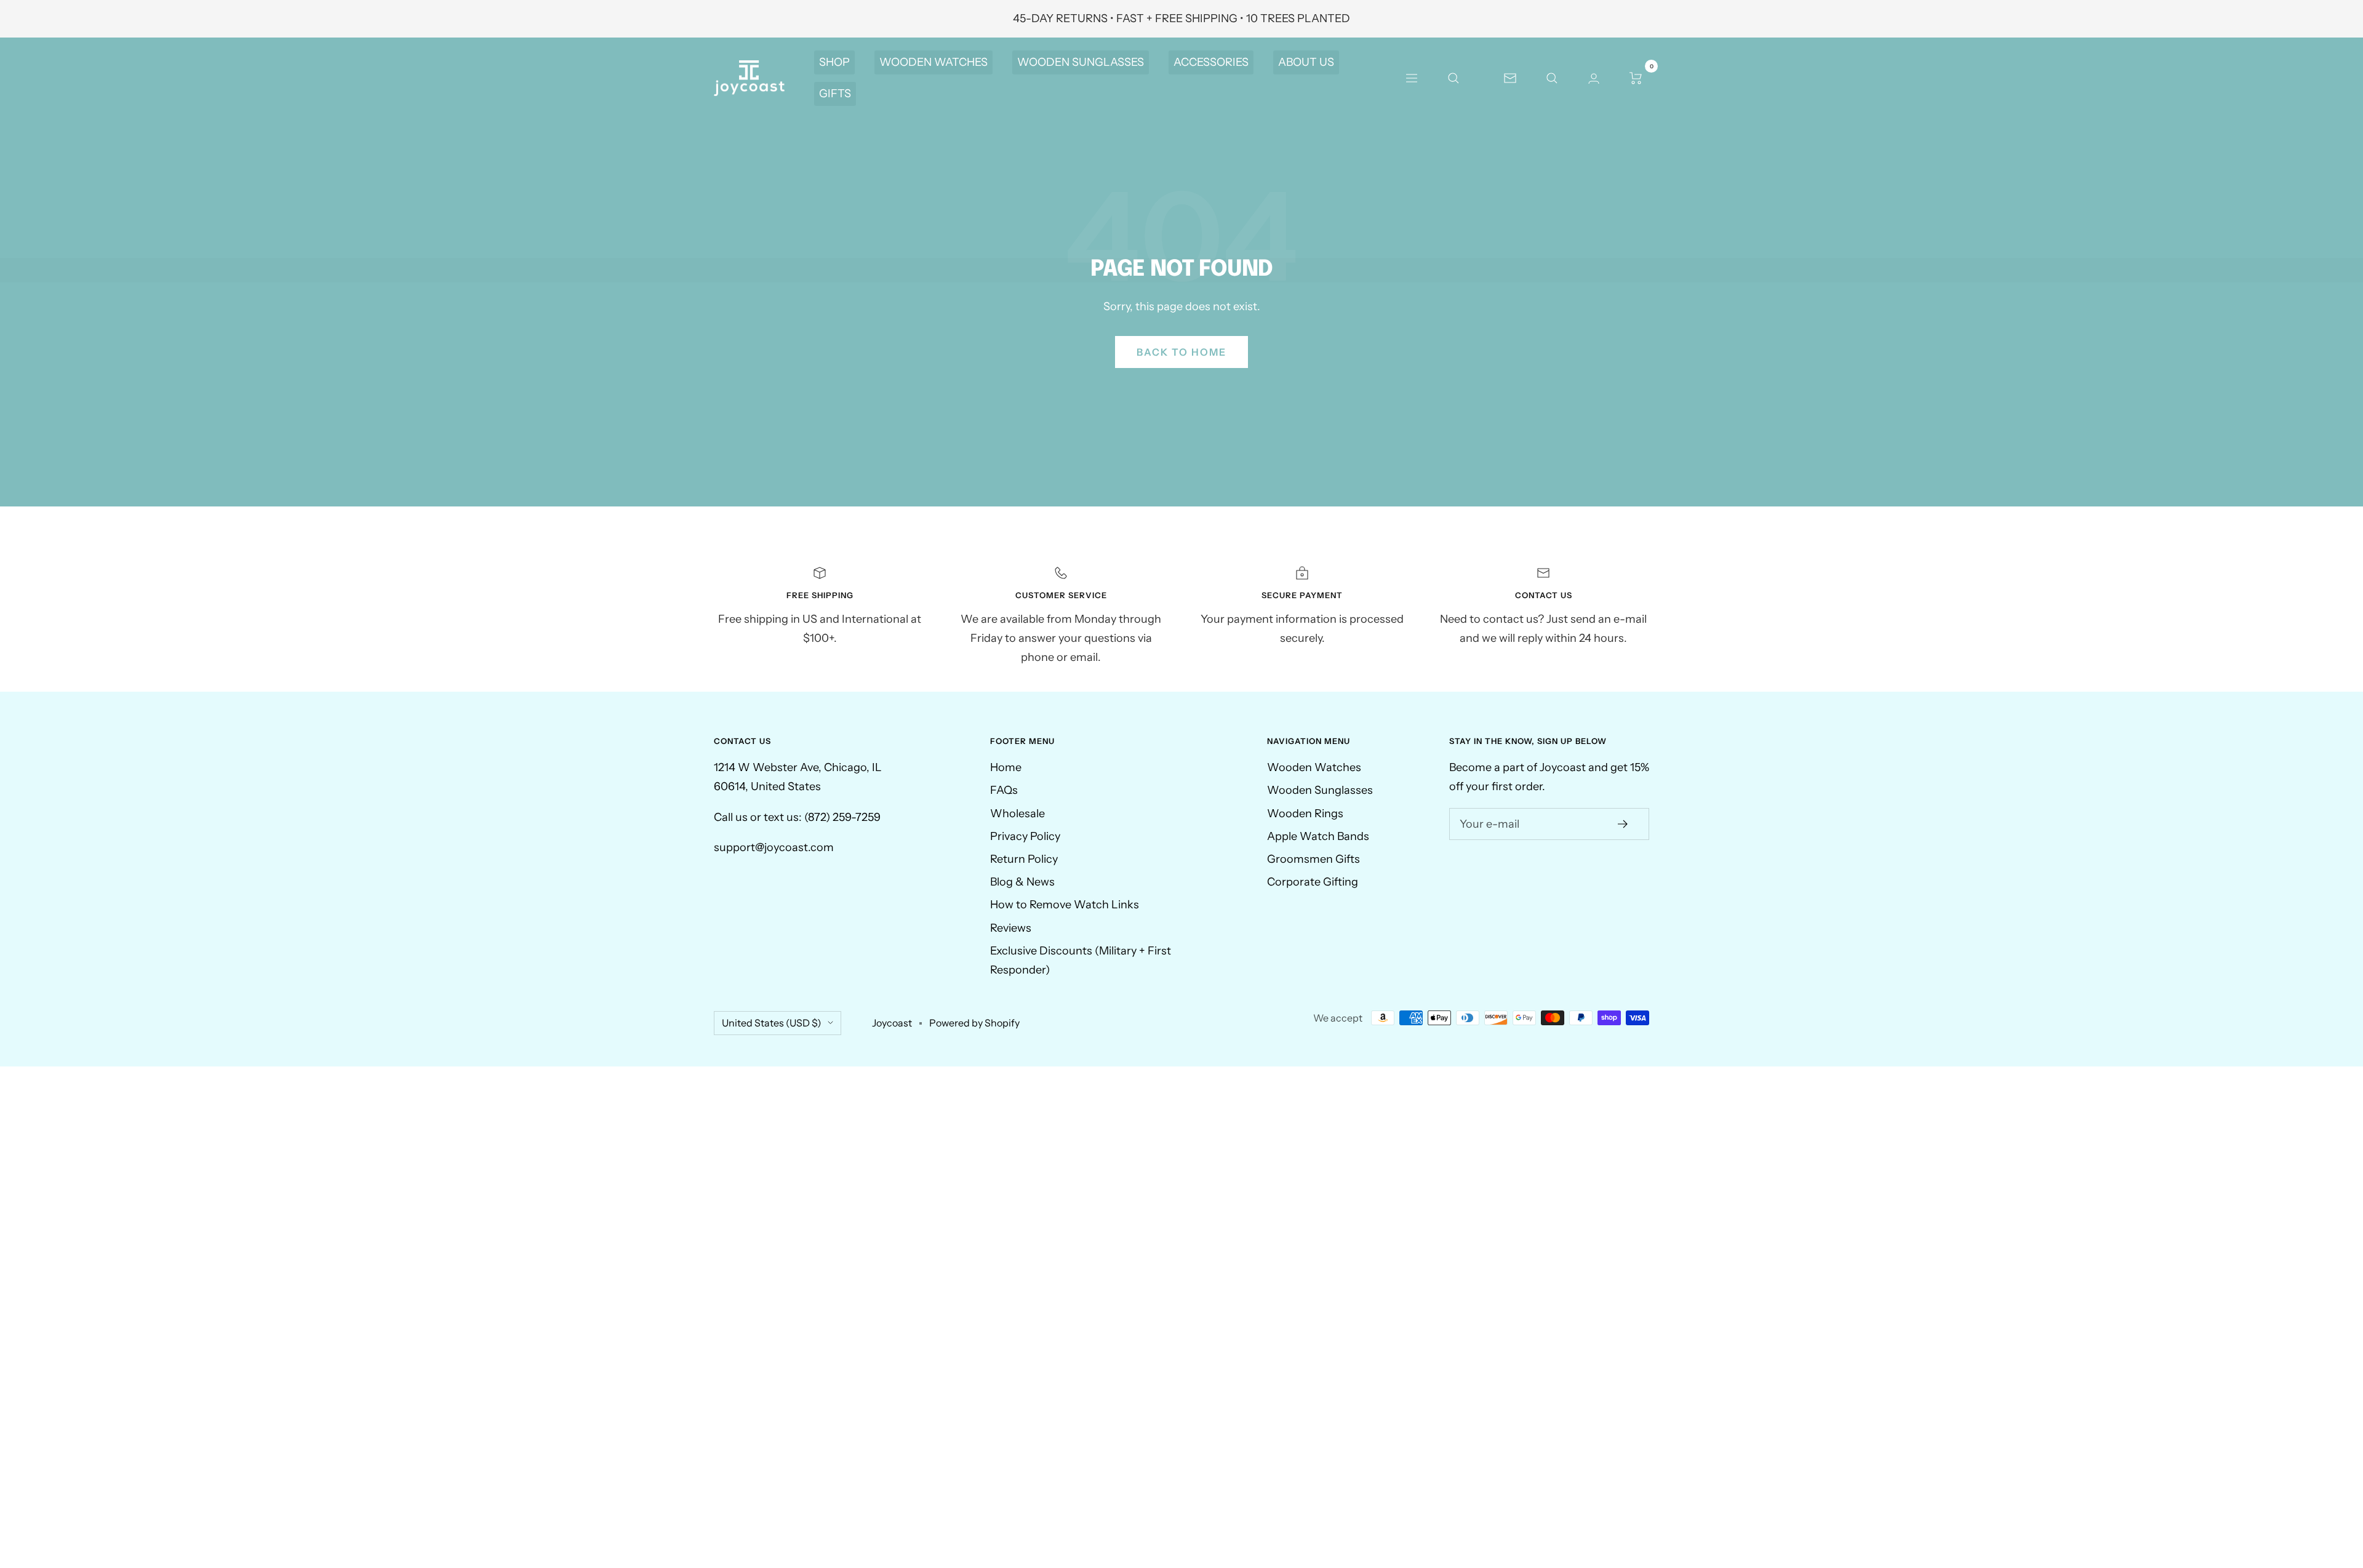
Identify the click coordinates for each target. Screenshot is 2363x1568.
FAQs (1004, 790)
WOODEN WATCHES (934, 62)
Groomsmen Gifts (1313, 859)
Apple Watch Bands (1318, 836)
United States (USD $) (772, 1023)
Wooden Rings (1305, 814)
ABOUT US (1306, 62)
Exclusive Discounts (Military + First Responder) (1081, 960)
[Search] (1453, 78)
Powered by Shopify (974, 1023)
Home (1006, 767)
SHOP (834, 62)
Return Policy (1024, 859)
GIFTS (835, 94)
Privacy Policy (1025, 836)
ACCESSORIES (1211, 62)
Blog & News (1022, 882)
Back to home (1181, 352)
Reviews (1011, 928)
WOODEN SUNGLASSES (1081, 62)
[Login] (1594, 78)
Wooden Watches (1314, 767)
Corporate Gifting (1313, 882)
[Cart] (1636, 78)
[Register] (1623, 824)
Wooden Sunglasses (1320, 790)
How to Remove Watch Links (1065, 905)
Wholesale (1018, 814)
